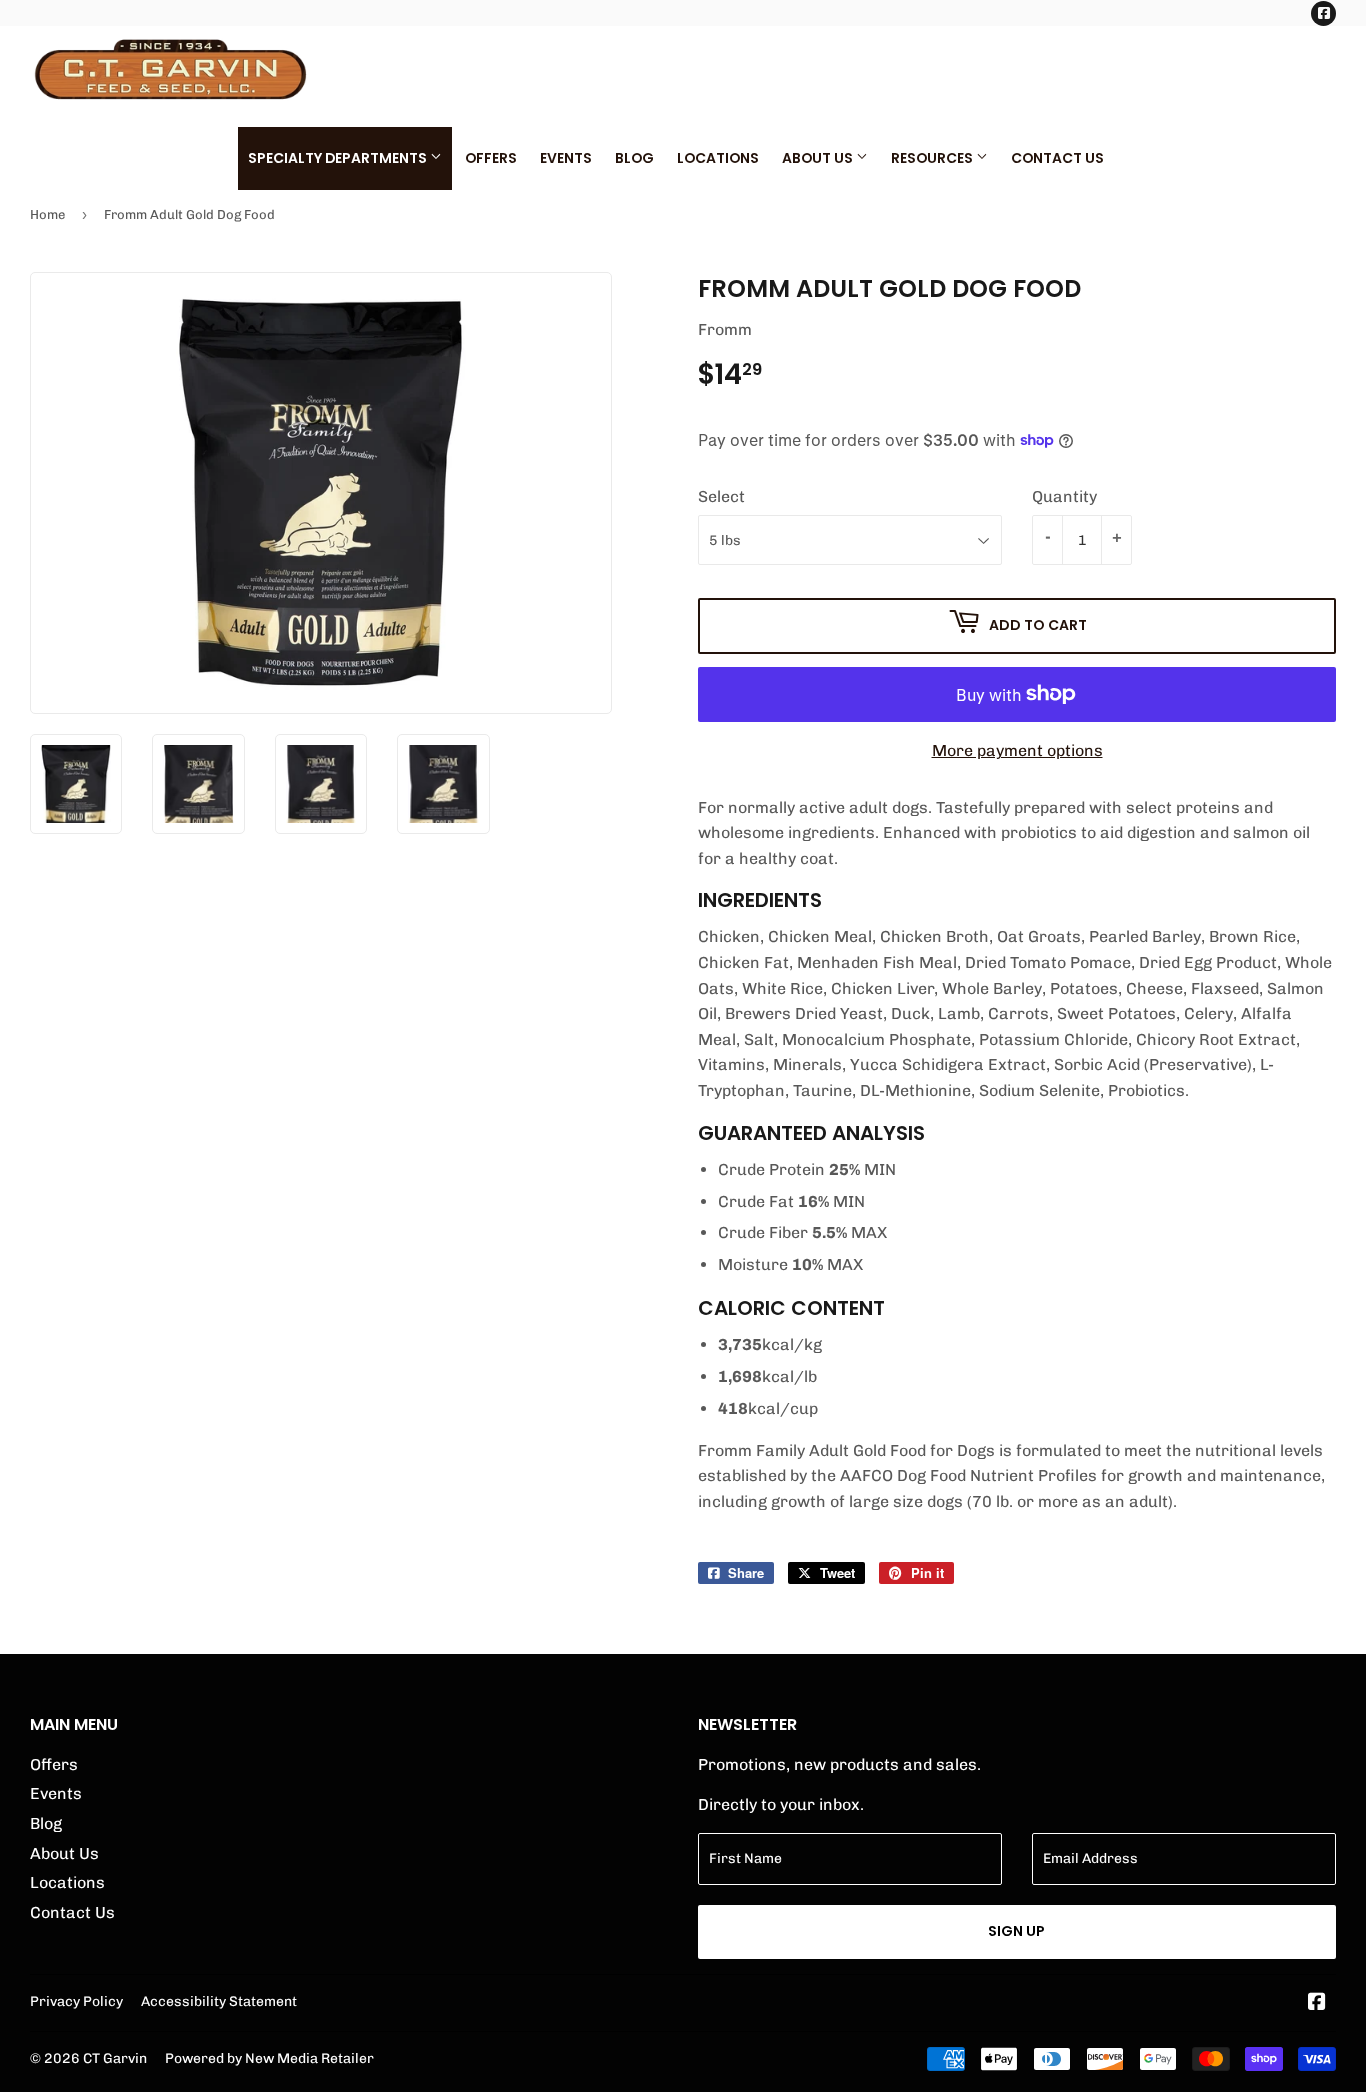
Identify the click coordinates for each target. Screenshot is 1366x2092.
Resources (933, 158)
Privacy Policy (76, 2001)
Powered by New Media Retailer (269, 2058)
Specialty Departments (339, 158)
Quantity (1064, 496)
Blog (634, 158)
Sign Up (1016, 1931)
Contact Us (1057, 158)
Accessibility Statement (219, 2001)
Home (47, 214)
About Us (819, 158)
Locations (718, 158)
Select (721, 496)
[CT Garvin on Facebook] (1317, 2003)
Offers (491, 158)
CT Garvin (115, 2058)
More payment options (1017, 750)
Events (566, 158)
